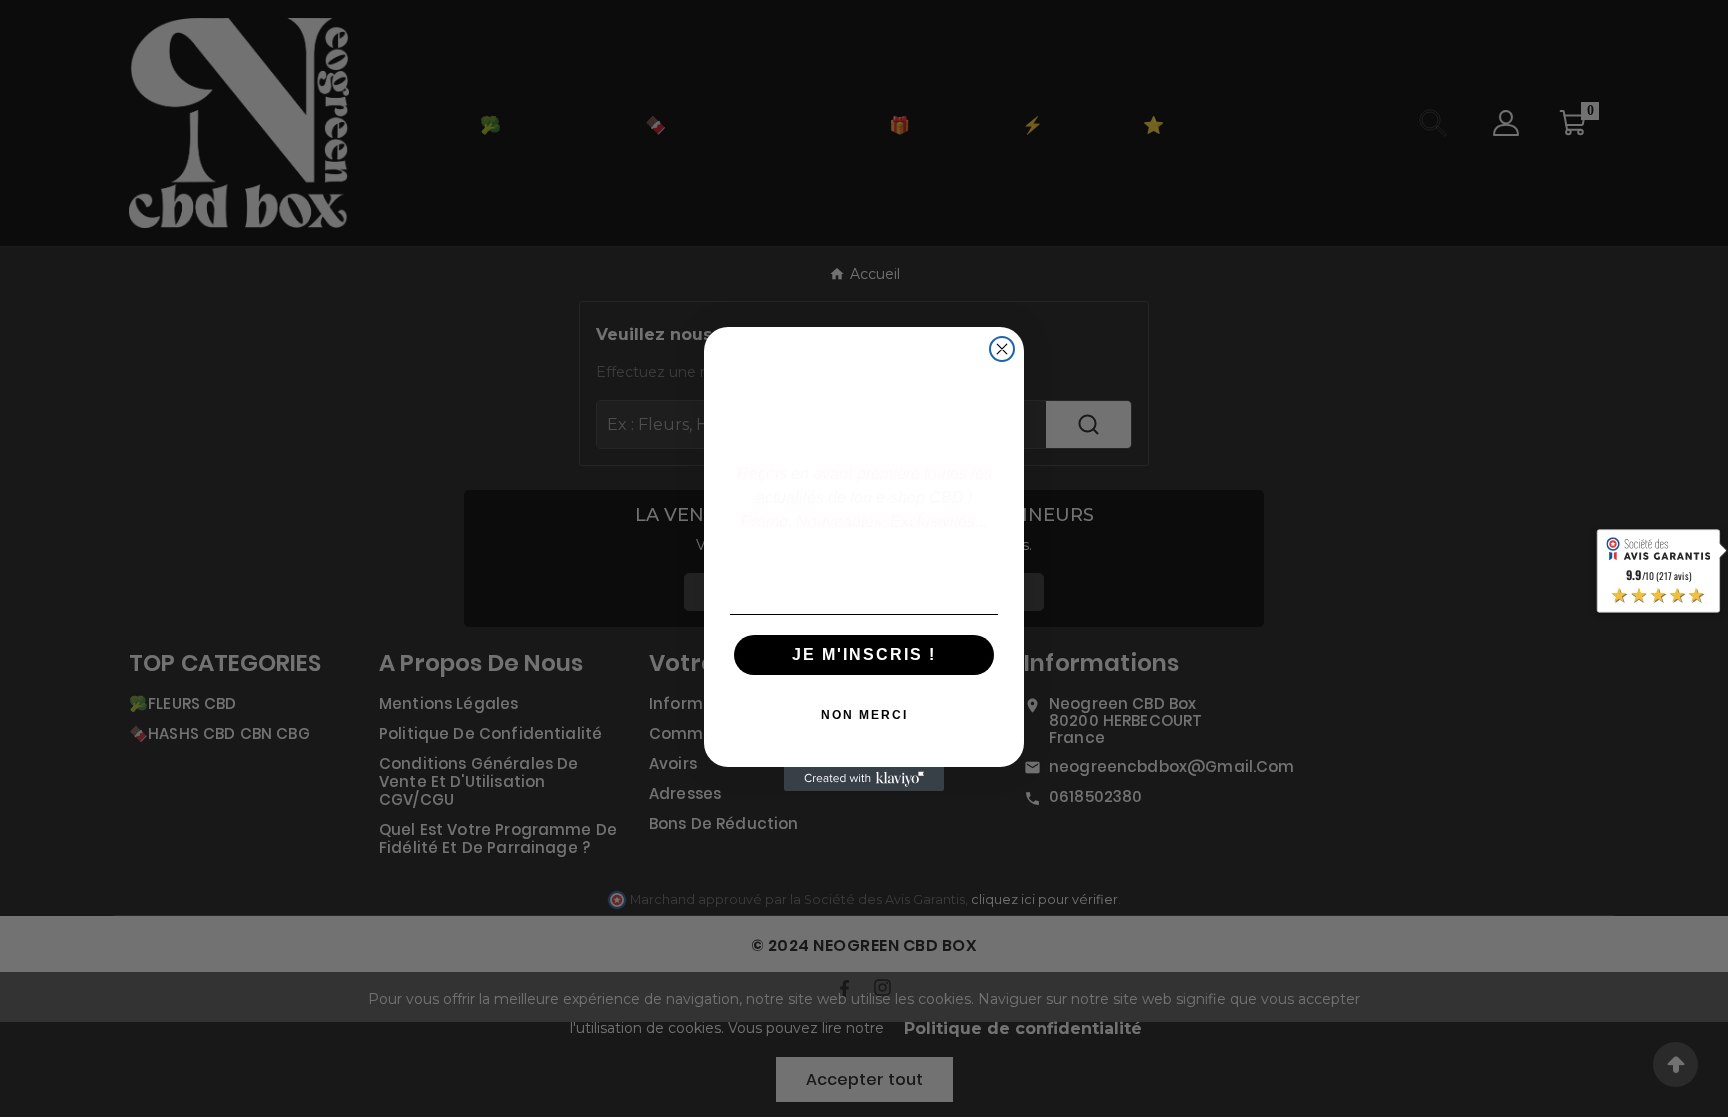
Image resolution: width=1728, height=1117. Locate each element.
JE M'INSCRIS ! (864, 654)
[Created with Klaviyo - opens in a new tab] (864, 779)
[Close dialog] (1002, 349)
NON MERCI (864, 715)
